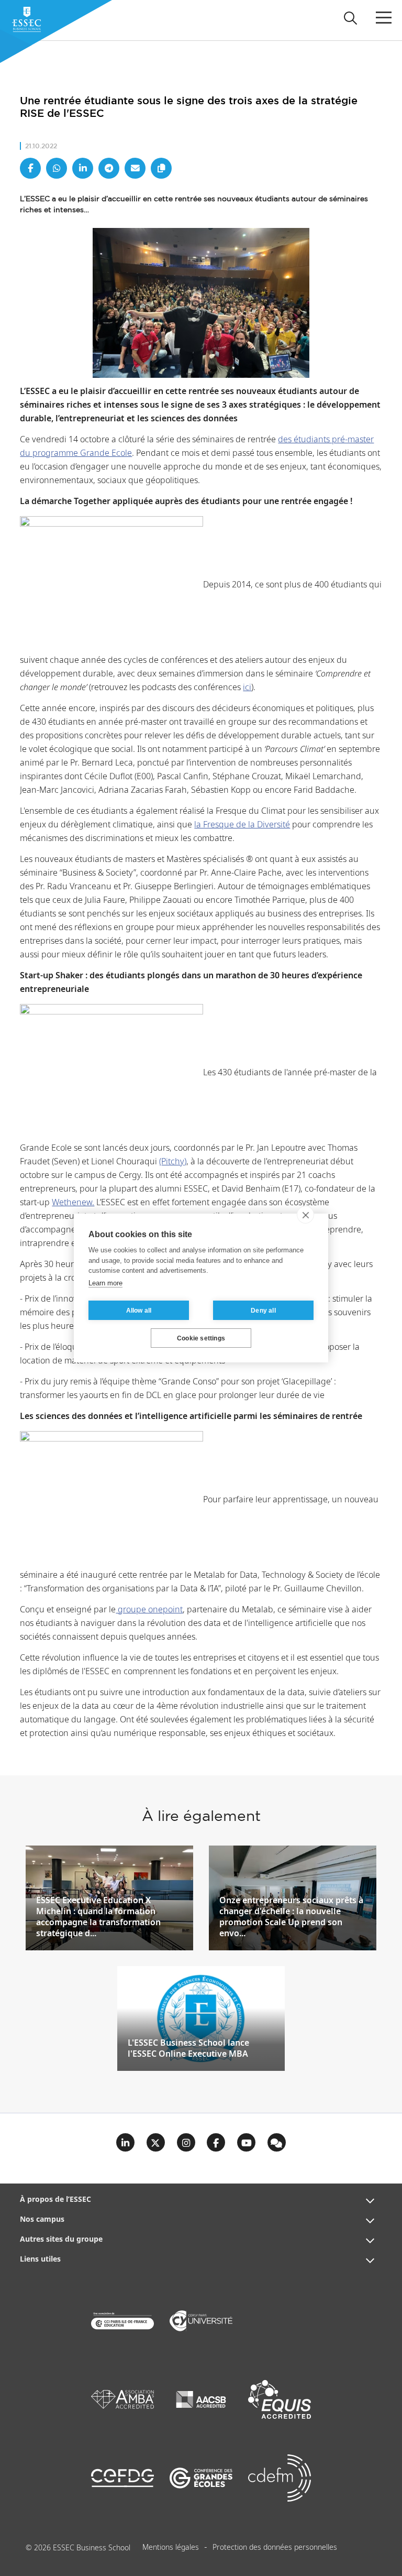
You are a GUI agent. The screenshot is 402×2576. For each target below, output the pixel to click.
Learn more (105, 1283)
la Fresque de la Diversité (242, 825)
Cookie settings (201, 1338)
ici (247, 688)
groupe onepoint (149, 1610)
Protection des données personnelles (275, 2548)
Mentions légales (171, 2548)
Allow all (139, 1311)
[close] (305, 1215)
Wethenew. (73, 1203)
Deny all (263, 1311)
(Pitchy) (173, 1162)
